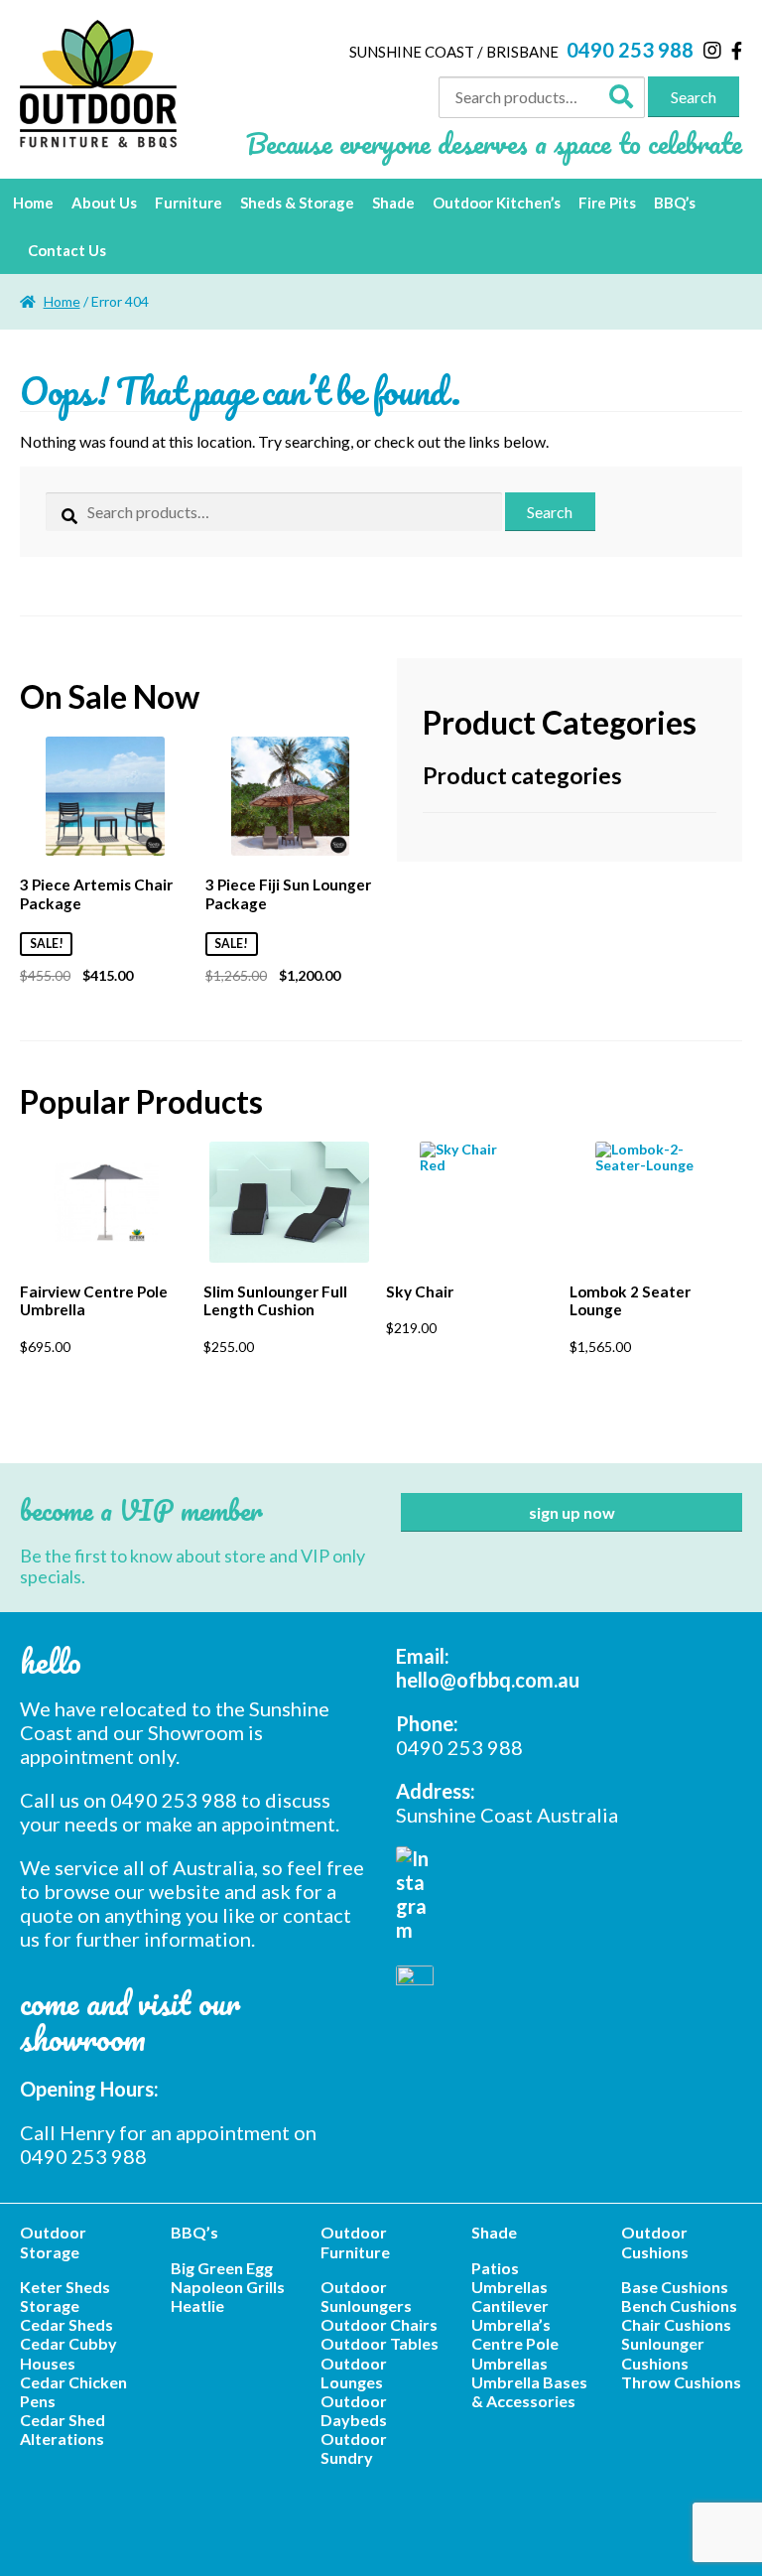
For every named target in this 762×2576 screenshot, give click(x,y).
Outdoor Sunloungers (366, 2296)
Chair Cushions (676, 2324)
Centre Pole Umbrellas (515, 2353)
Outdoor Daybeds (354, 2410)
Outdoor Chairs (379, 2324)
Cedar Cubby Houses (68, 2353)
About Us (104, 203)
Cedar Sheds (66, 2324)
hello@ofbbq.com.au (488, 1680)
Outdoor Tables (380, 2343)
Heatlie (197, 2305)
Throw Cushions (681, 2382)
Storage (50, 2305)
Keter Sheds (65, 2287)
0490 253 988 (630, 50)
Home (33, 203)
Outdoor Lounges (354, 2373)
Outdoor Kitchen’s (497, 203)
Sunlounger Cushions (663, 2353)
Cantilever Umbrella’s (511, 2315)
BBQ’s (675, 203)
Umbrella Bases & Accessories (529, 2391)
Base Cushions (675, 2287)
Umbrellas (509, 2287)
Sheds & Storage (297, 203)
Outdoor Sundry (354, 2448)
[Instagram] (712, 50)
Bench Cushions (679, 2305)
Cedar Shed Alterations (63, 2429)
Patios (495, 2268)
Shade (393, 203)
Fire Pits (607, 203)
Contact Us (67, 250)
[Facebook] (737, 51)
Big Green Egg (222, 2268)
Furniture (189, 203)
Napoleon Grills (228, 2287)
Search (694, 97)
